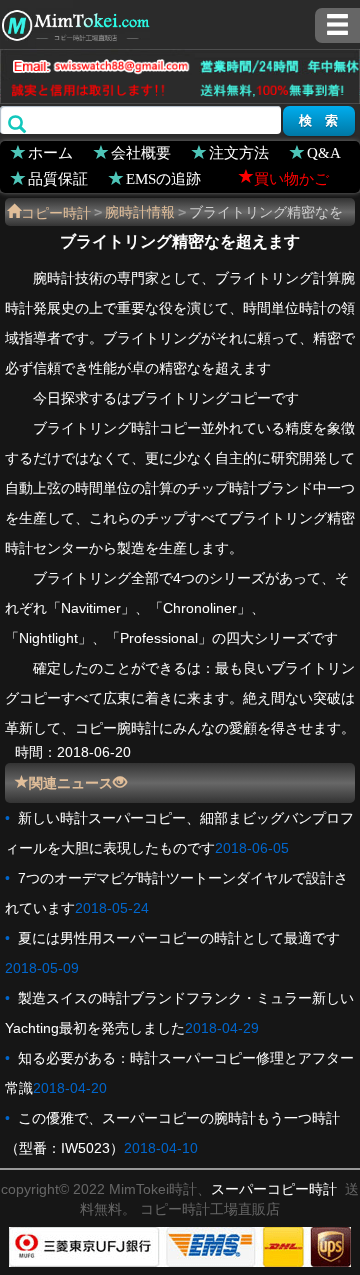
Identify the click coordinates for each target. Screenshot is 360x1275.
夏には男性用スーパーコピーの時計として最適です (179, 938)
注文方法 (239, 151)
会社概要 (141, 151)
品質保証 (58, 177)
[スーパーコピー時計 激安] (75, 23)
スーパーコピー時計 (274, 1189)
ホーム (50, 151)
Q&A (324, 151)
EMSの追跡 (163, 177)
